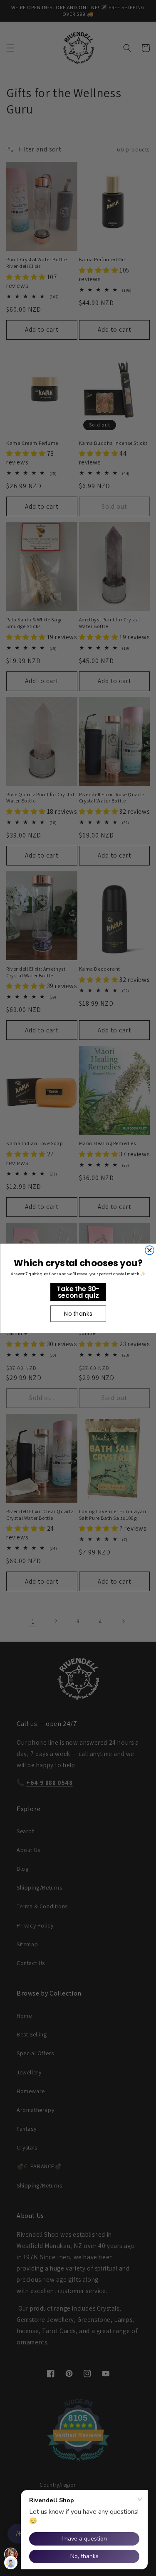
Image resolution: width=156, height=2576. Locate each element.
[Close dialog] (149, 1250)
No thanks (78, 1313)
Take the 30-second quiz (78, 1292)
